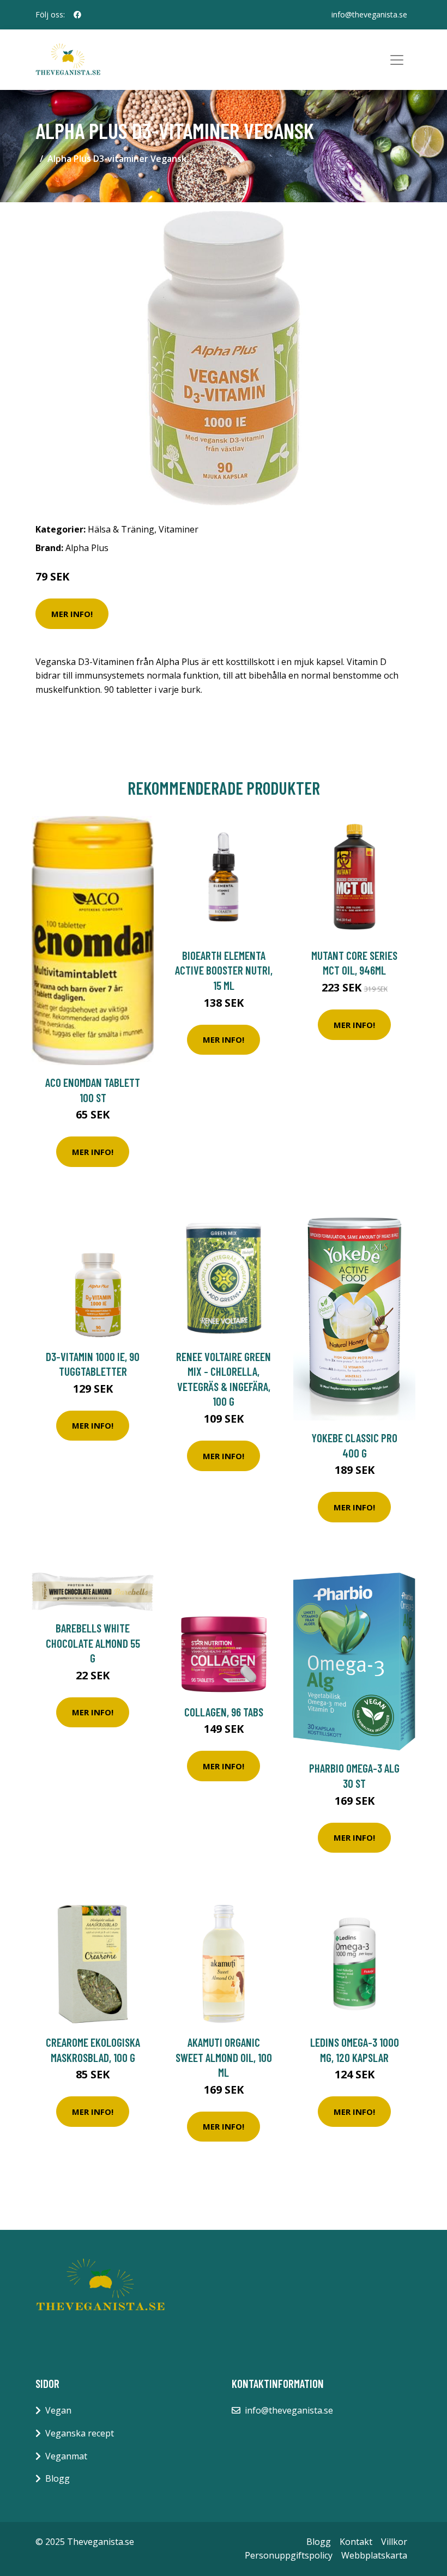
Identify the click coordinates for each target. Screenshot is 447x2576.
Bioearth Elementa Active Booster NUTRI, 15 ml (224, 970)
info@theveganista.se (369, 14)
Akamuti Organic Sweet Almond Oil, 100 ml (224, 2057)
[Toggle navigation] (397, 60)
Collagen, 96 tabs (224, 1712)
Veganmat (66, 2456)
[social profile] (77, 15)
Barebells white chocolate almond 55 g (93, 1643)
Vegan (58, 2410)
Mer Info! (72, 614)
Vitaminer (179, 529)
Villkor (394, 2542)
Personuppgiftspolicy (289, 2555)
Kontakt (356, 2542)
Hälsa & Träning (121, 529)
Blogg (58, 2478)
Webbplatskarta (374, 2555)
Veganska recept (80, 2433)
